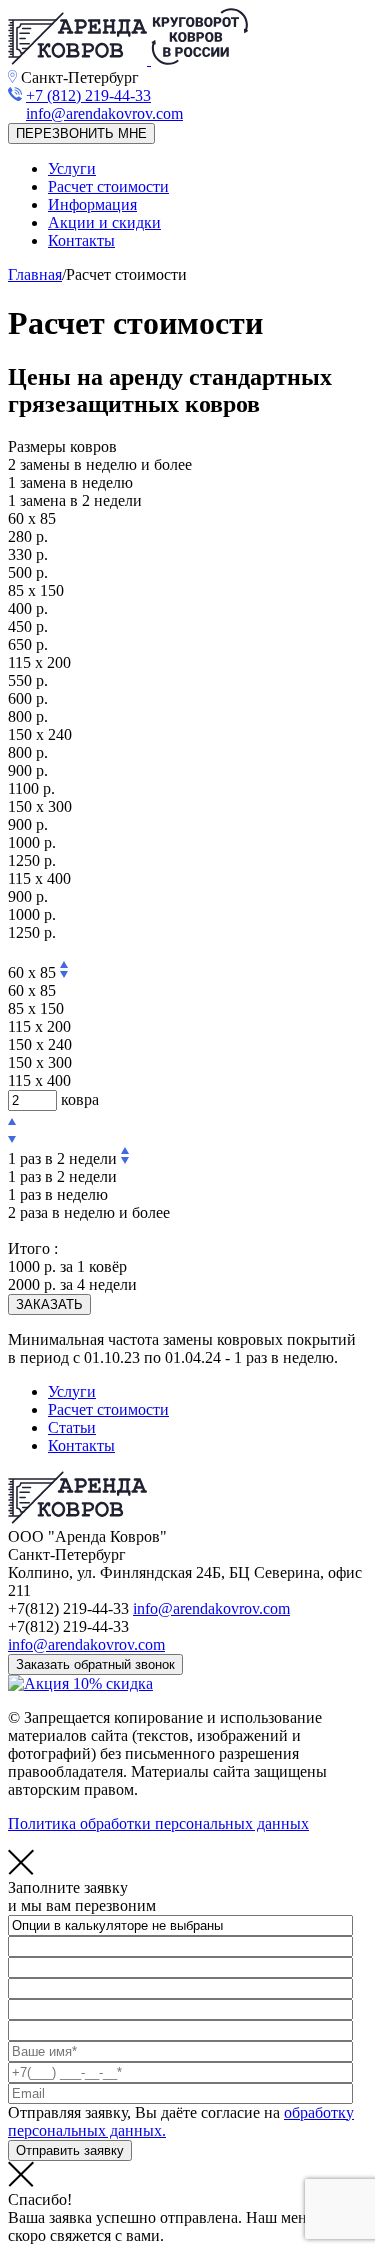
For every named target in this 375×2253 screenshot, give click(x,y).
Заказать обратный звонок (95, 1664)
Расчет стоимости (108, 186)
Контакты (81, 240)
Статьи (72, 1427)
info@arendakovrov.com (211, 1608)
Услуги (72, 168)
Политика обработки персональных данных (158, 1823)
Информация (92, 204)
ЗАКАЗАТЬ (49, 1304)
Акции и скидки (104, 222)
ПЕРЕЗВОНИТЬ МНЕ (81, 133)
